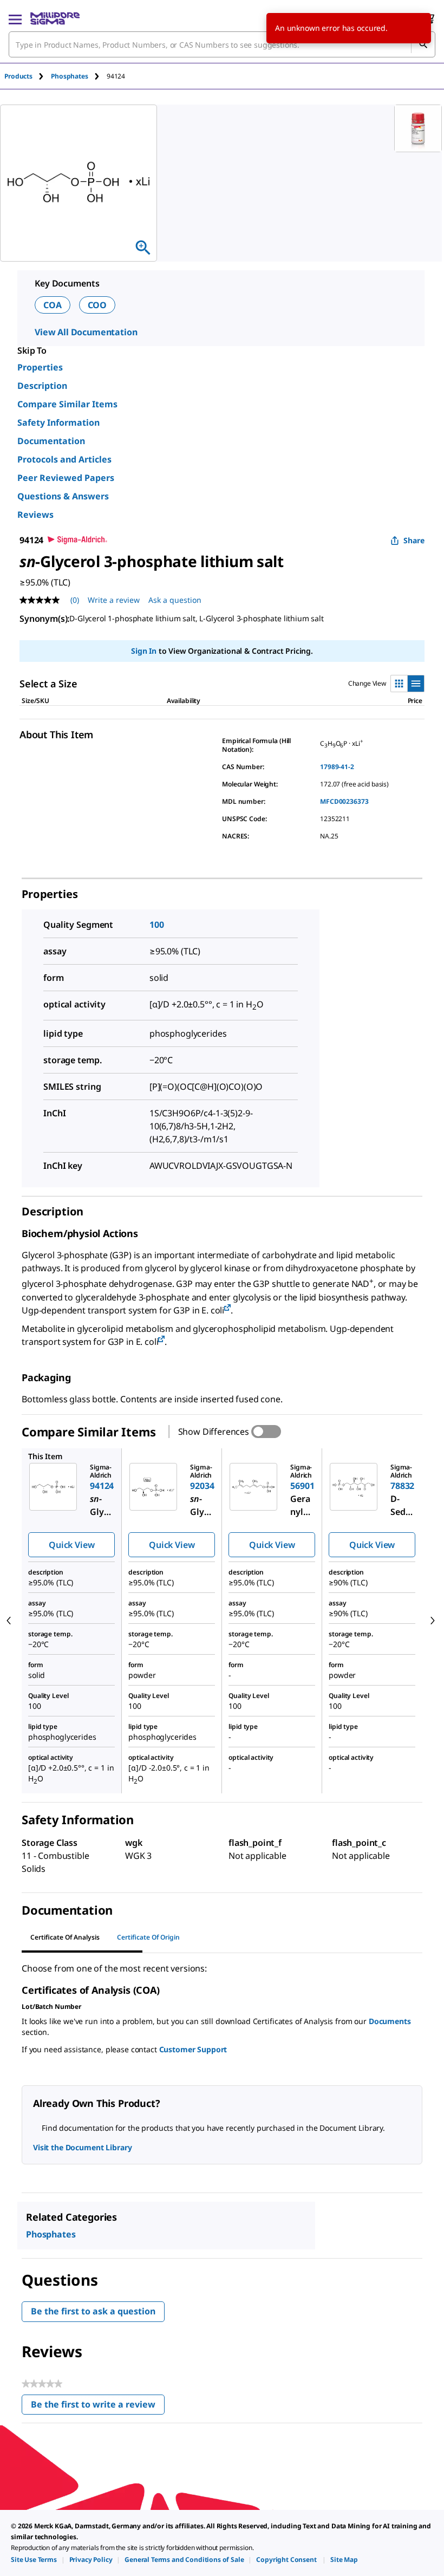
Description (42, 386)
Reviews (35, 515)
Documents (390, 2021)
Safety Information (58, 422)
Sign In (144, 651)
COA (53, 305)
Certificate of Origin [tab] (148, 1937)
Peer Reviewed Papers (66, 478)
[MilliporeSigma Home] (55, 18)
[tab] (28, 76)
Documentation (51, 441)
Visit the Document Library (82, 2147)
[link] (34, 2559)
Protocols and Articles (64, 459)
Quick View (71, 1545)
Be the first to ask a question (93, 2311)
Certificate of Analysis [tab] (65, 1937)
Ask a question (175, 600)
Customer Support (193, 2049)
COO (97, 305)
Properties (40, 367)
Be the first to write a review (98, 2407)
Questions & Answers (63, 496)
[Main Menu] (15, 18)
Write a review (114, 600)
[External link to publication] (227, 1308)
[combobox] (222, 44)
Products (18, 76)
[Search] (423, 44)
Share (414, 540)
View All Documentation (86, 332)
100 (157, 925)
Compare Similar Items (67, 404)
